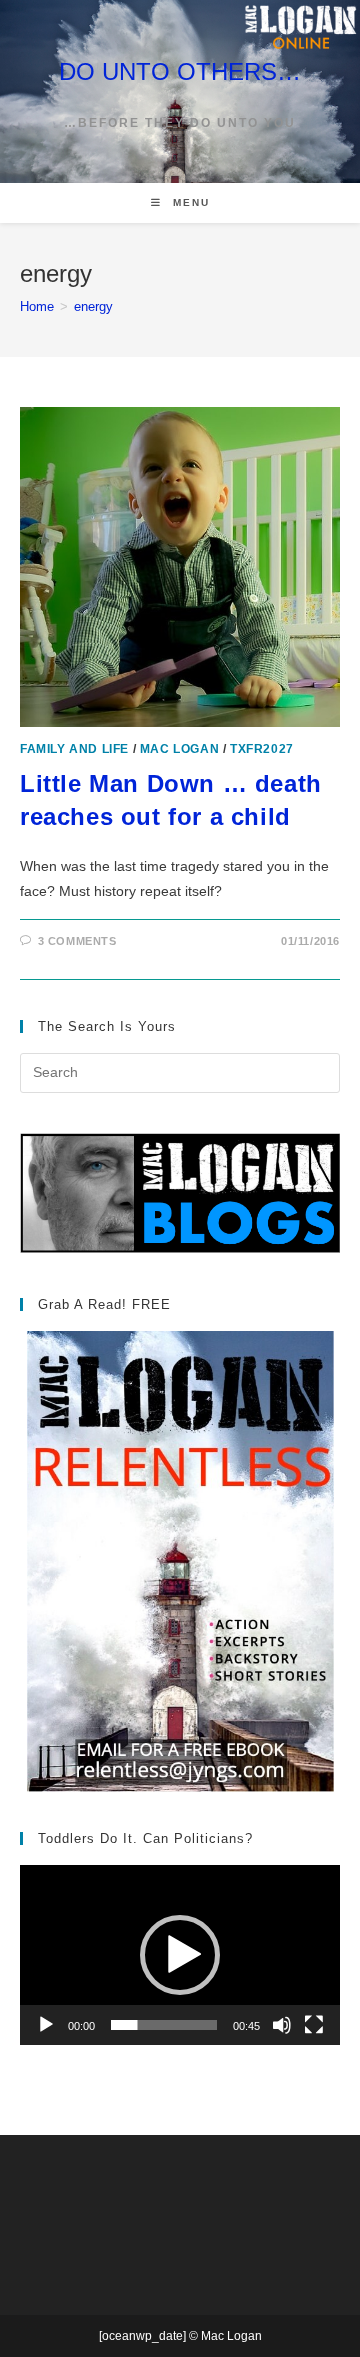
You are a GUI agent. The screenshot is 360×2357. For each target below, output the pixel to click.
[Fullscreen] (314, 2025)
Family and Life (74, 749)
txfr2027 (262, 749)
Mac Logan (179, 749)
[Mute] (282, 2025)
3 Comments (77, 941)
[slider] (164, 2025)
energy (93, 306)
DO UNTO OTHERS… (180, 71)
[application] (180, 1955)
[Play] (46, 2025)
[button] (180, 1955)
